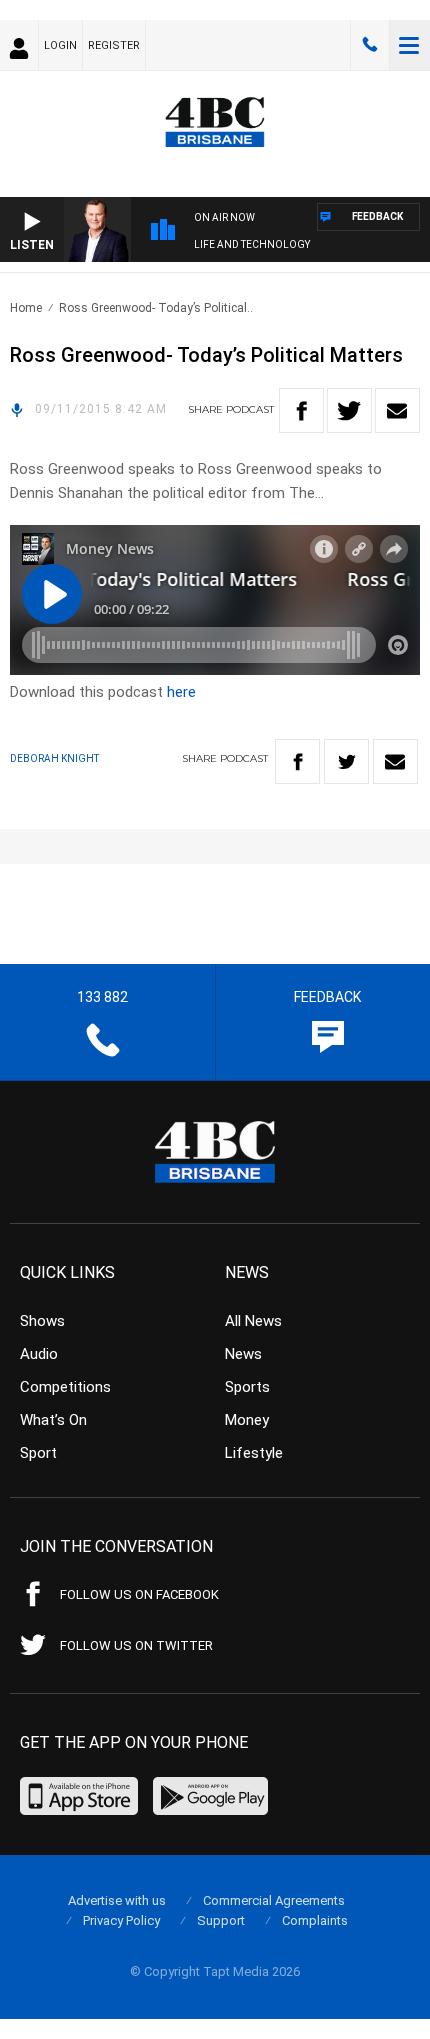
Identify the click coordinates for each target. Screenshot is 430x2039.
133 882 (370, 45)
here (181, 692)
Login (60, 45)
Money (247, 1420)
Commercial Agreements (274, 1900)
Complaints (315, 1920)
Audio (39, 1354)
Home (26, 308)
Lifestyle (254, 1453)
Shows (42, 1321)
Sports (247, 1387)
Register (114, 45)
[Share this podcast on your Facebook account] (301, 410)
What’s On (53, 1420)
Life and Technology (252, 244)
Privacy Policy (121, 1920)
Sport (38, 1453)
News (243, 1354)
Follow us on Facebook (139, 1594)
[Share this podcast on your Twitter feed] (349, 410)
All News (253, 1321)
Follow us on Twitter (136, 1645)
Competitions (65, 1387)
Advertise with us (117, 1900)
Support (221, 1920)
